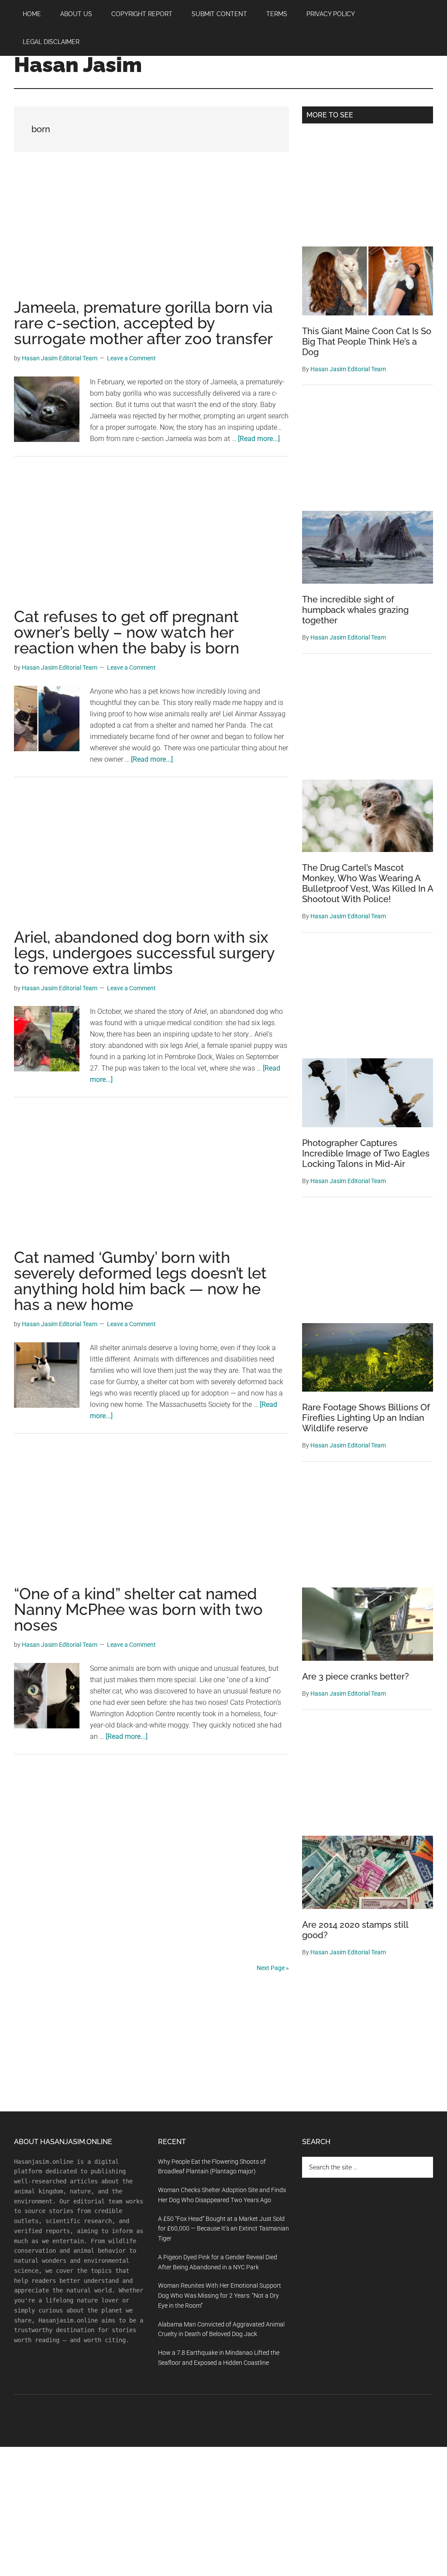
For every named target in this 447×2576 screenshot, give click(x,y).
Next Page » (273, 1968)
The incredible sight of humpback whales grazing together (355, 610)
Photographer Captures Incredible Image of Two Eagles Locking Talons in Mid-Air (366, 1153)
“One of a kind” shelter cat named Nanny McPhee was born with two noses (138, 1609)
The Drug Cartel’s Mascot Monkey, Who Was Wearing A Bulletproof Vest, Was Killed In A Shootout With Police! (368, 883)
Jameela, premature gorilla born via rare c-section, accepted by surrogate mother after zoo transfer (143, 323)
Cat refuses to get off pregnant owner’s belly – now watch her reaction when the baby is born (127, 632)
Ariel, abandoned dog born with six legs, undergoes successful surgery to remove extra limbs (144, 953)
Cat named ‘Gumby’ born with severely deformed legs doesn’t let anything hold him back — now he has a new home (140, 1281)
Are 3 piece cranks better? (356, 1676)
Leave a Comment (131, 358)
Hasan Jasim (78, 65)
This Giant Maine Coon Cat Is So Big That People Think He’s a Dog (367, 342)
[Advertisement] (151, 235)
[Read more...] (259, 439)
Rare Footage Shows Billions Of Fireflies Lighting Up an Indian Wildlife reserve (366, 1418)
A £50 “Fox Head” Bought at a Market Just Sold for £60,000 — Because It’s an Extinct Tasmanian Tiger (223, 2229)
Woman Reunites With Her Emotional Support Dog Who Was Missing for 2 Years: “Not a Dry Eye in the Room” (220, 2295)
